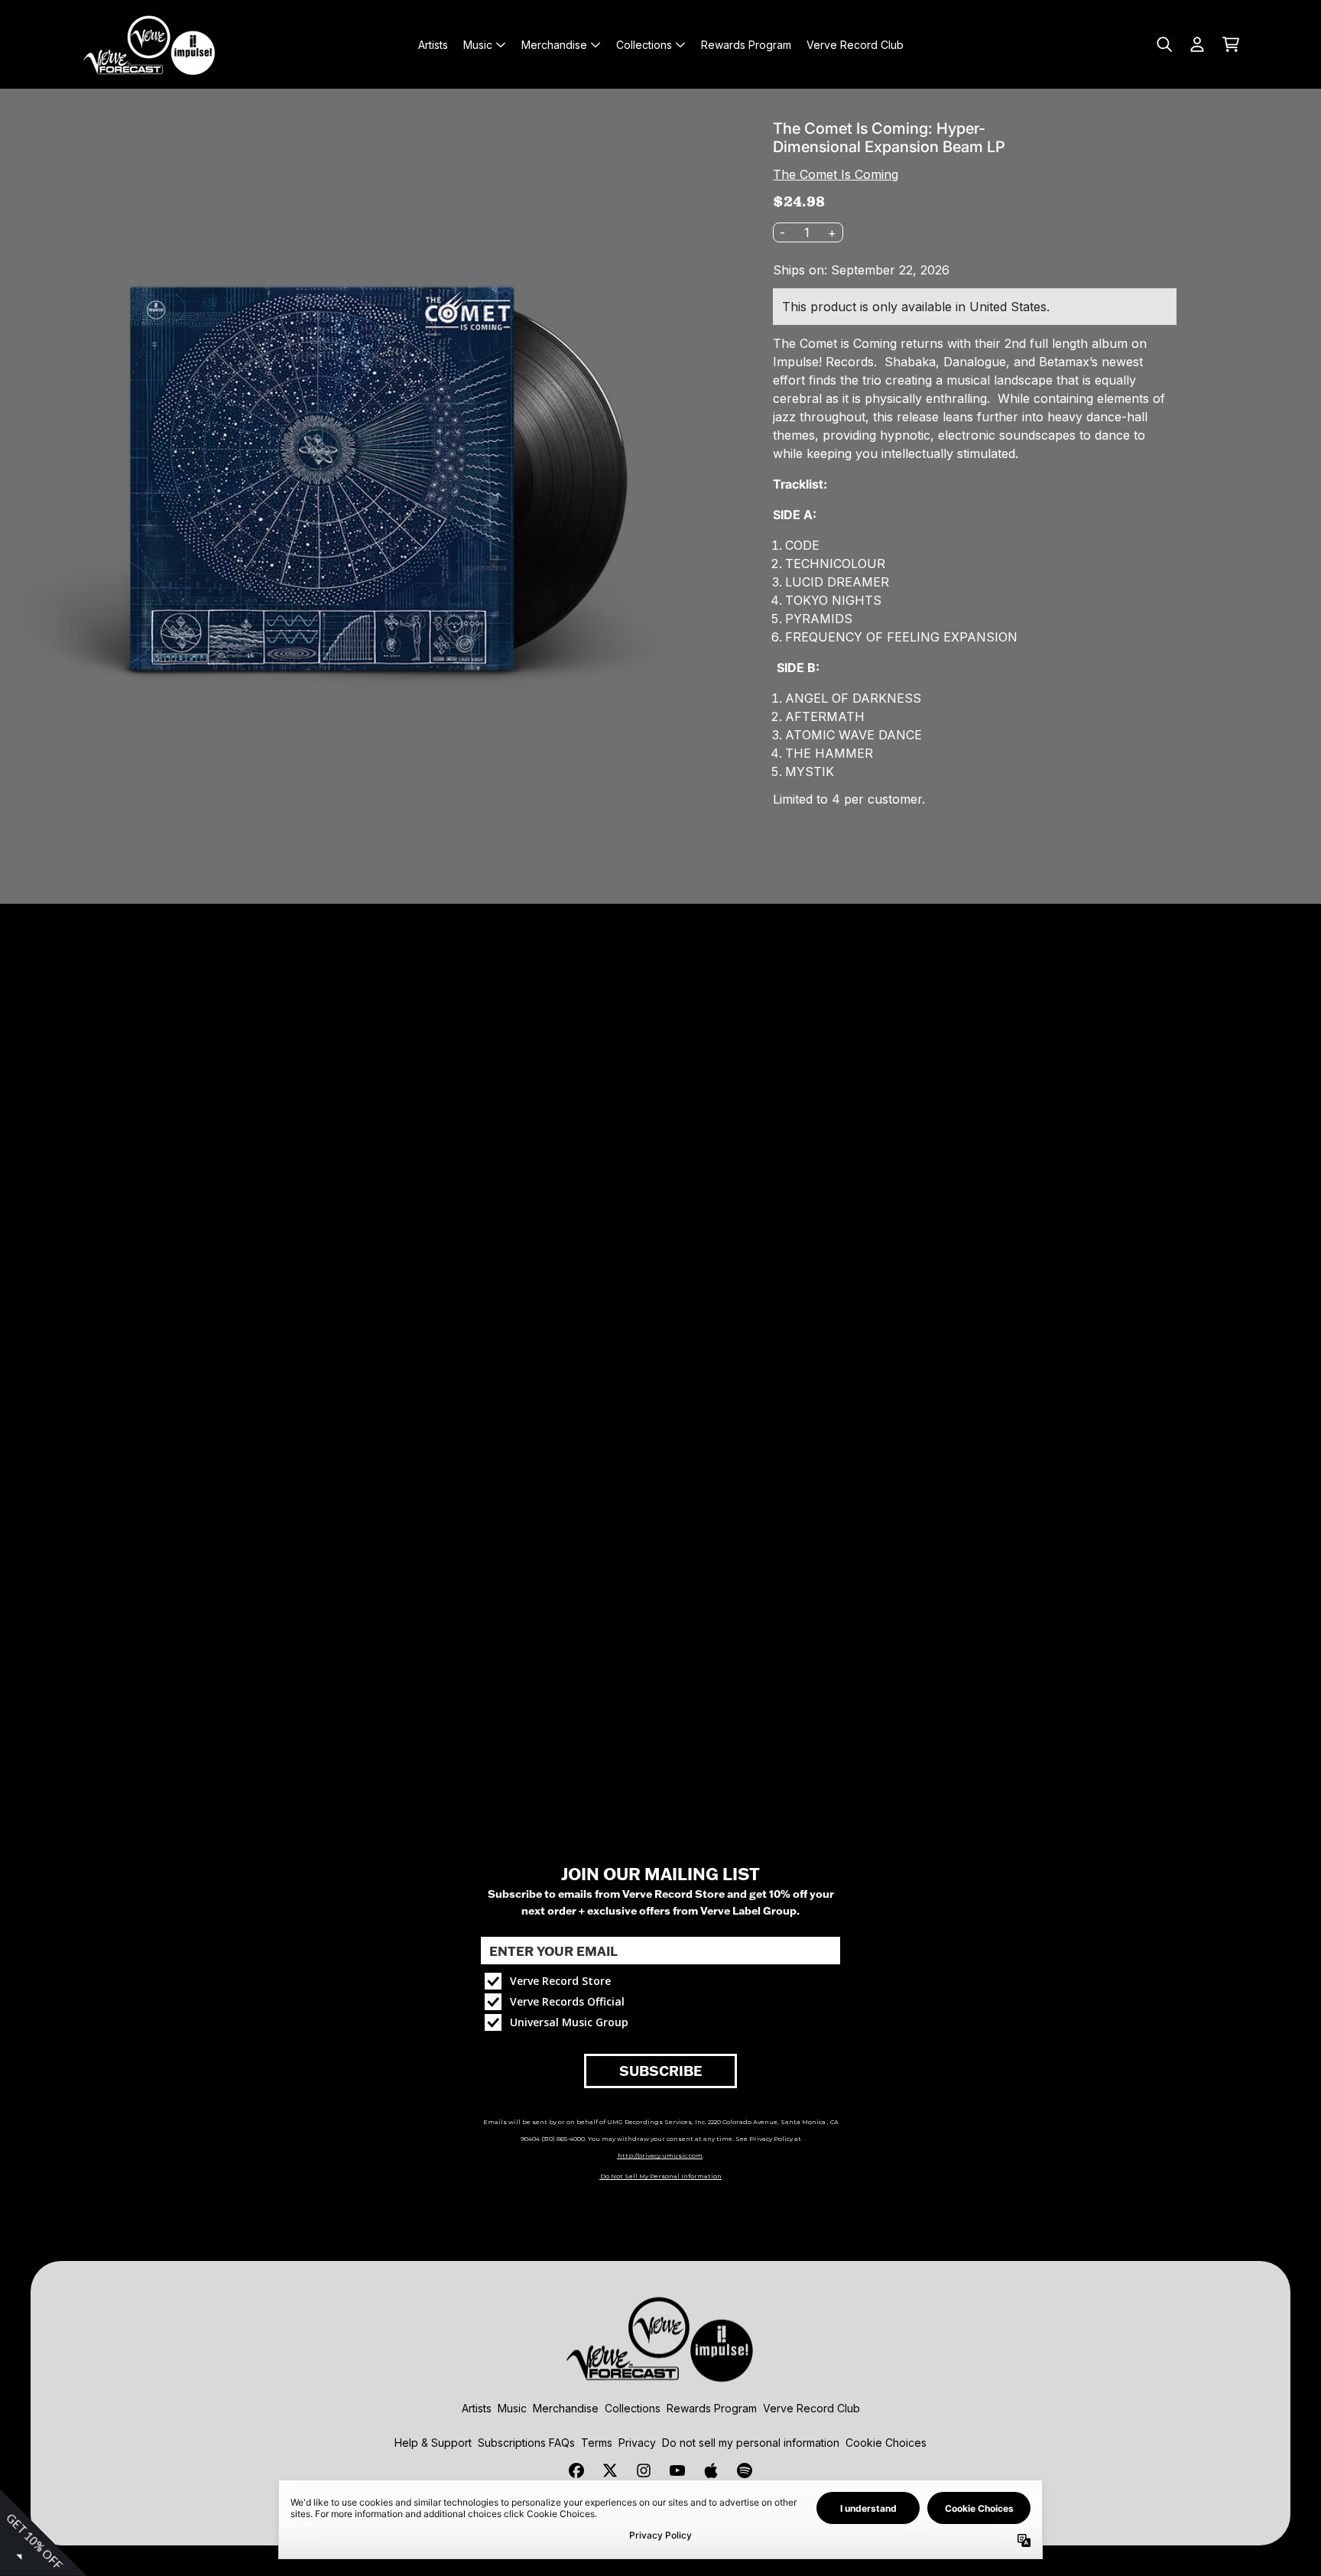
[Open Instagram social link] (644, 2470)
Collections (633, 2408)
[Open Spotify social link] (745, 2470)
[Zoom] (374, 463)
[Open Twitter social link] (610, 2470)
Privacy (637, 2443)
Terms (597, 2443)
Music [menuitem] (478, 45)
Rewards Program (712, 2408)
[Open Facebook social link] (576, 2470)
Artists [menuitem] (433, 45)
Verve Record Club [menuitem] (855, 45)
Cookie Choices (886, 2443)
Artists (477, 2408)
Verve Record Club (811, 2408)
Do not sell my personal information (751, 2443)
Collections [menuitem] (644, 45)
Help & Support (433, 2443)
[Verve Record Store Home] (150, 44)
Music (512, 2408)
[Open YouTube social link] (677, 2470)
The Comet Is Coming (836, 174)
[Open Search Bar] (1164, 44)
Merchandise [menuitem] (554, 45)
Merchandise (566, 2408)
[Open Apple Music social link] (711, 2470)
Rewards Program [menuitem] (746, 45)
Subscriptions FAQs (526, 2443)
